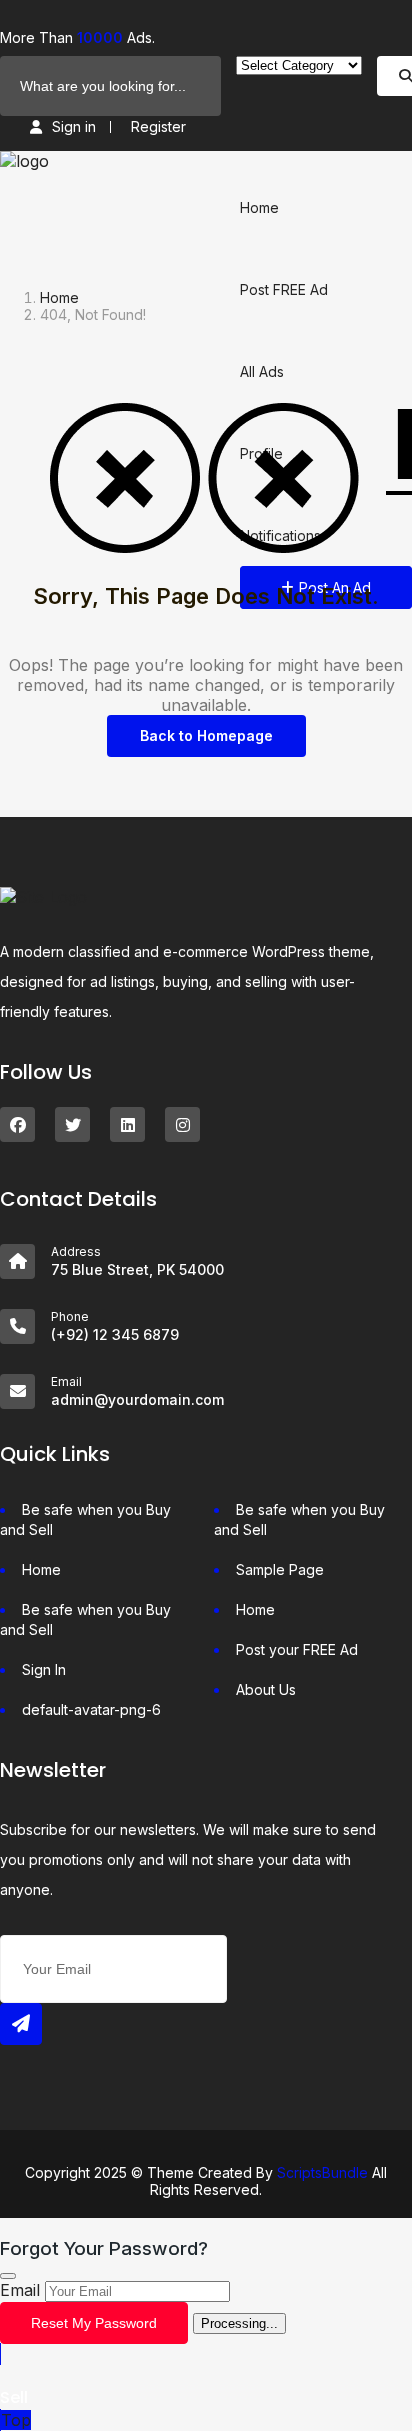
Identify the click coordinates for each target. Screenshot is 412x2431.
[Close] (8, 2276)
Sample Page (280, 1569)
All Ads (262, 371)
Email (20, 2290)
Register (158, 126)
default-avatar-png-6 (91, 1709)
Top (16, 2420)
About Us (266, 1689)
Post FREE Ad (284, 289)
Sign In (44, 1669)
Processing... (239, 2323)
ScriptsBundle (322, 2172)
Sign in (74, 126)
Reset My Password (94, 2323)
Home (259, 207)
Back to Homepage (206, 735)
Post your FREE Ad (297, 1649)
